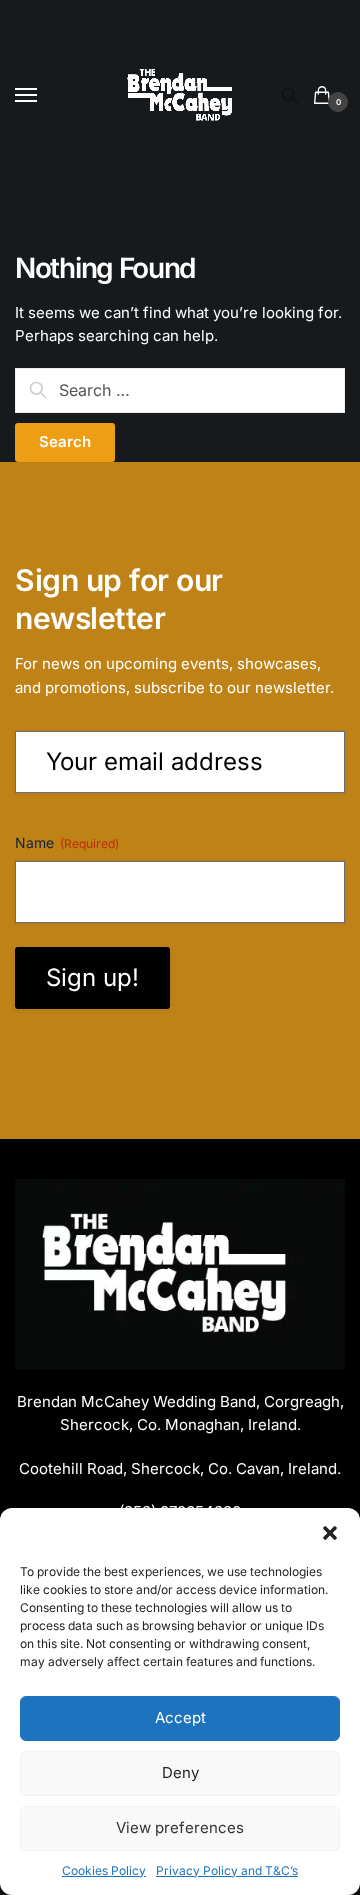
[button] (330, 1533)
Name (67, 842)
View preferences (180, 1827)
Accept (180, 1717)
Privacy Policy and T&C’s (227, 1870)
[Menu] (45, 96)
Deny (180, 1772)
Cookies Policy (104, 1870)
